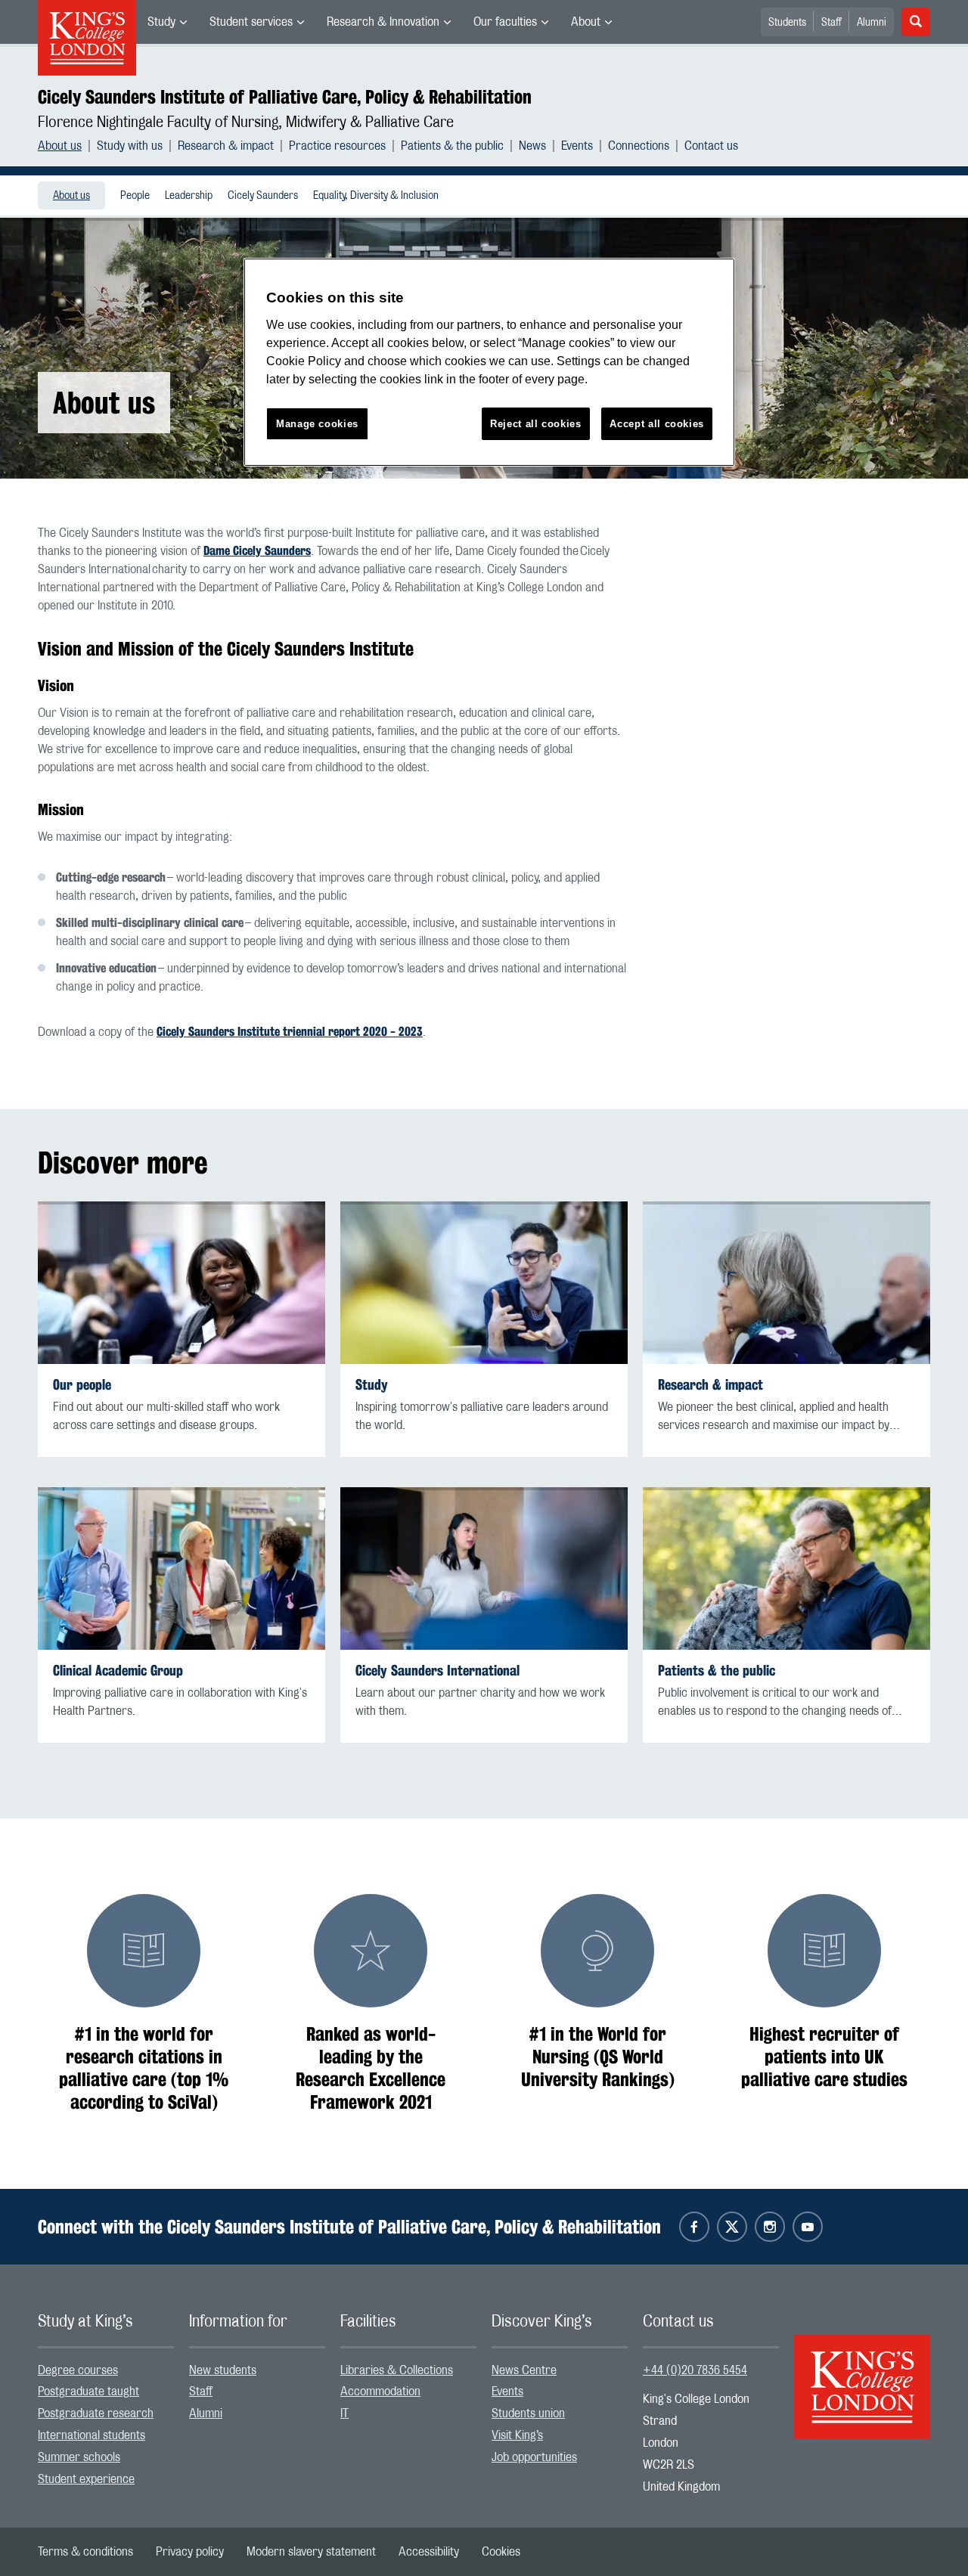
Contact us (711, 146)
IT (344, 2413)
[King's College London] (862, 2373)
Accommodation (380, 2392)
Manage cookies (317, 424)
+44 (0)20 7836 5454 (695, 2370)
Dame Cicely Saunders (257, 551)
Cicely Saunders (263, 196)
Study (161, 22)
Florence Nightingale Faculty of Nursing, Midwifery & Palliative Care (246, 122)
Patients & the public (452, 146)
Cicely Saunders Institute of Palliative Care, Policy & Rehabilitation (285, 97)
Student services (251, 22)
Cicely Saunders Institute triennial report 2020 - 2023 (290, 1032)
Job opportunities (534, 2457)
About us (60, 146)
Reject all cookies (536, 424)
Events (577, 146)
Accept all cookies (657, 424)
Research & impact (226, 146)
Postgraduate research (96, 2413)
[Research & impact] (786, 1283)
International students (92, 2435)
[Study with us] (484, 1283)
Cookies (501, 2552)
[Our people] (181, 1283)
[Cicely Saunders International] (484, 1569)
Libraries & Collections (397, 2370)
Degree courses (78, 2370)
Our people (82, 1385)
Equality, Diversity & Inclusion (376, 196)
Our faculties (505, 22)
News (532, 146)
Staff (831, 23)
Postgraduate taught (88, 2392)
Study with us (130, 146)
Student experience (86, 2479)
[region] (489, 363)
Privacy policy (190, 2552)
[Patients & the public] (786, 1569)
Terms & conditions (85, 2552)
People (135, 196)
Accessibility (429, 2552)
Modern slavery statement (311, 2552)
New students (223, 2370)
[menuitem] (167, 22)
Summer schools (79, 2457)
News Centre (524, 2370)
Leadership (189, 196)
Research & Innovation (383, 22)
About (586, 22)
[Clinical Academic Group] (181, 1569)
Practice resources (337, 146)
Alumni (872, 23)
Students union (528, 2413)
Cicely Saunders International (437, 1671)
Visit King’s (517, 2435)
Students (787, 23)
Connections (639, 146)
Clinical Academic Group (118, 1671)
